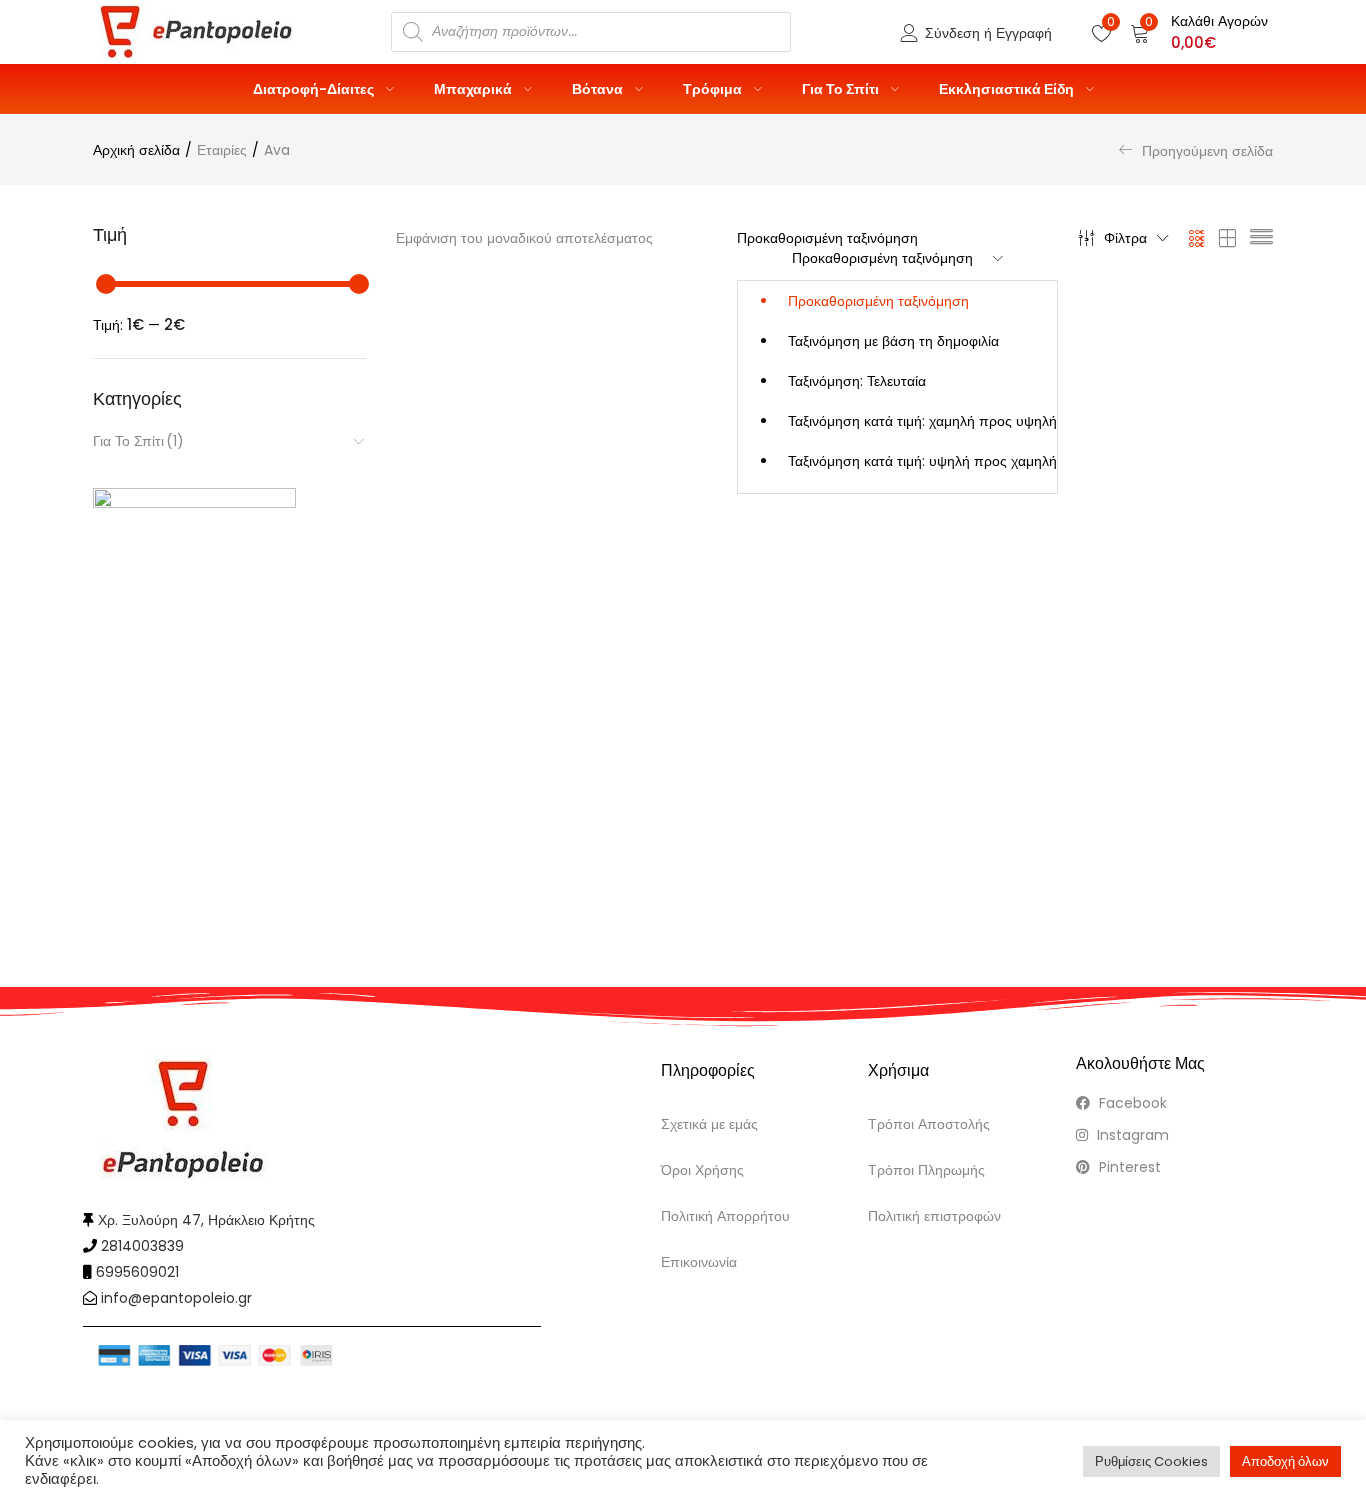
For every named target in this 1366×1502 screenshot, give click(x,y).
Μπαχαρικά (474, 89)
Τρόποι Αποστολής (929, 1124)
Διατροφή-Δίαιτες (315, 89)
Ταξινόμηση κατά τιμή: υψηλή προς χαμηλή (922, 461)
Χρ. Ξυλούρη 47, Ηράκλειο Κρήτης (206, 1220)
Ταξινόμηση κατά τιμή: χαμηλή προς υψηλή (922, 421)
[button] (1199, 32)
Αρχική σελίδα (136, 150)
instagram (1131, 1135)
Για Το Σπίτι (842, 89)
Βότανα (599, 89)
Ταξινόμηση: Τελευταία (857, 381)
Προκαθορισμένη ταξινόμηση (878, 301)
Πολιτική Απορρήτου (725, 1216)
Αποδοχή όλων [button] (1285, 1461)
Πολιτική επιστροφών (934, 1216)
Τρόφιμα (714, 89)
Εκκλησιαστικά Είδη (1008, 89)
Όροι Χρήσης (702, 1170)
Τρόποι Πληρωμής (926, 1170)
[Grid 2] (1228, 238)
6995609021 (137, 1272)
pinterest (1128, 1167)
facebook (1131, 1103)
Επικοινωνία (699, 1262)
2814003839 (142, 1246)
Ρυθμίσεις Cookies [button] (1151, 1461)
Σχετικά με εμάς (709, 1124)
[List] (1261, 238)
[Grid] (1197, 238)
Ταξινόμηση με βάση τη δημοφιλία (893, 341)
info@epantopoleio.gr (176, 1298)
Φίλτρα (1125, 238)
